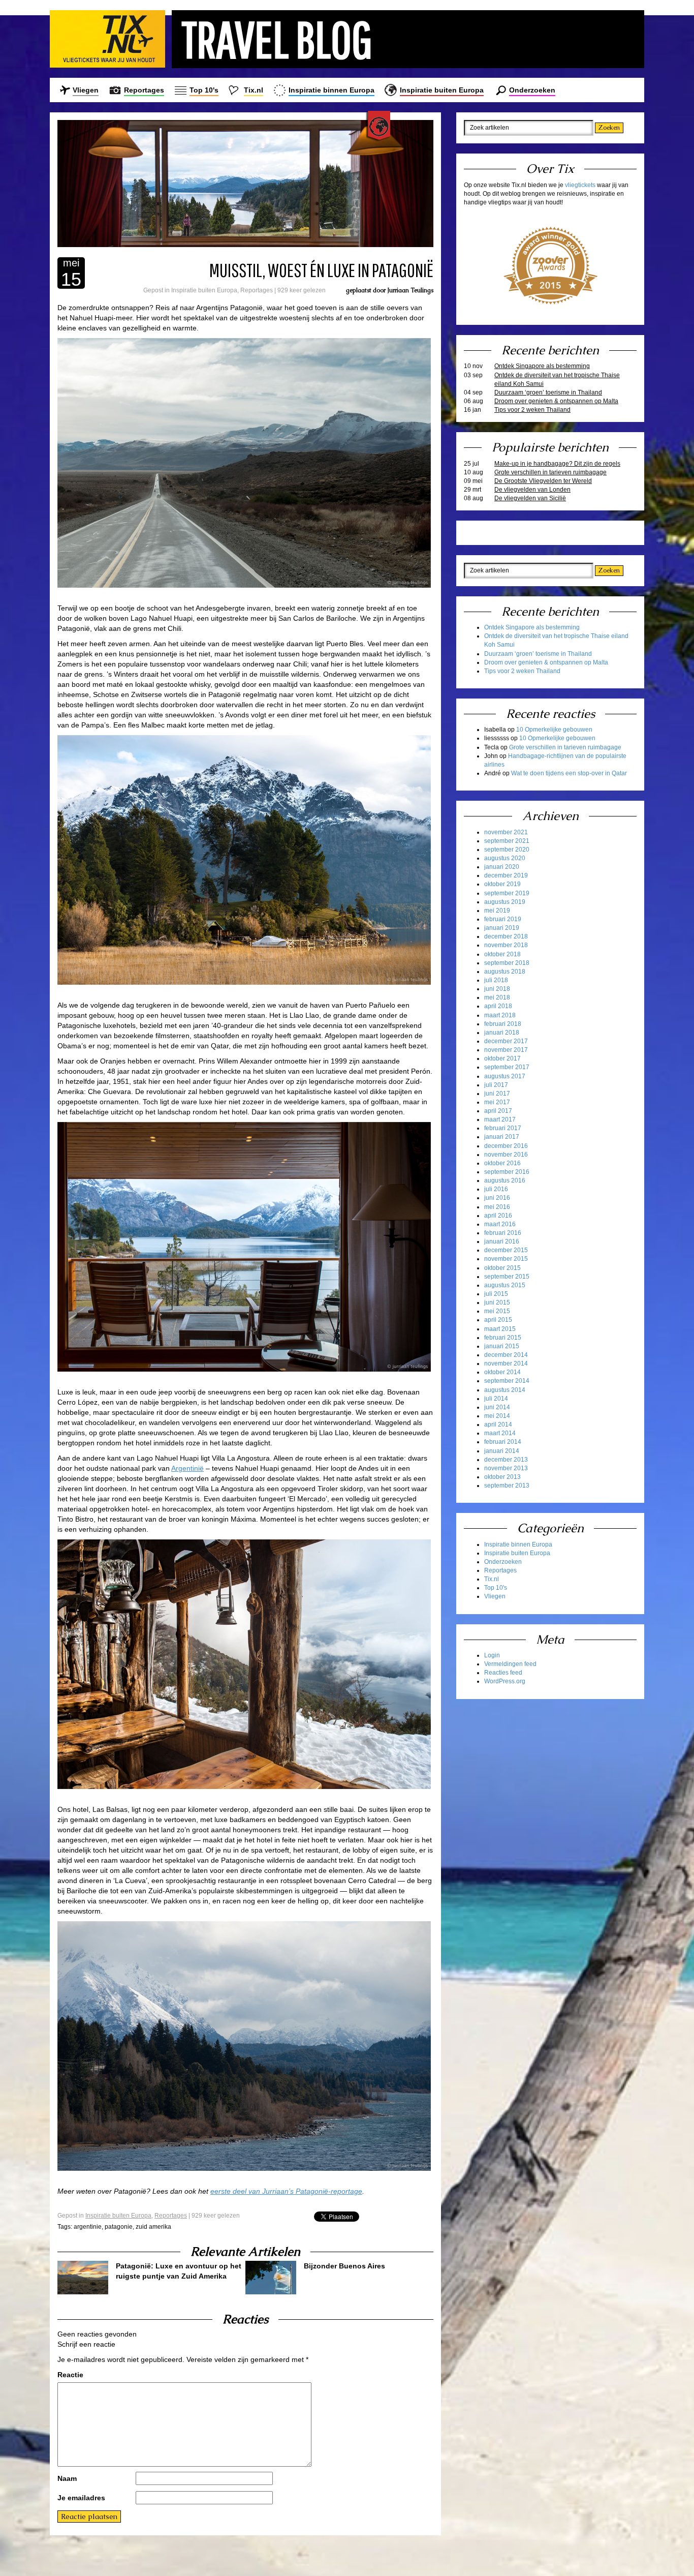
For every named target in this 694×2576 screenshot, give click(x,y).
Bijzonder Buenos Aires (344, 2266)
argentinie (88, 2227)
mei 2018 (497, 997)
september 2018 (507, 963)
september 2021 (507, 841)
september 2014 (507, 1381)
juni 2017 (497, 1094)
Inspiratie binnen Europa (332, 90)
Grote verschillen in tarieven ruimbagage (550, 472)
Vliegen (86, 90)
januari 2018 (502, 1033)
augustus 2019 (505, 902)
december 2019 (506, 875)
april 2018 (498, 1006)
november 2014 (506, 1363)
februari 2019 (503, 919)
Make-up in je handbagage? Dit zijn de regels (557, 464)
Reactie (70, 2375)
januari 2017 (502, 1137)
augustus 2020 (505, 858)
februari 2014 (503, 1442)
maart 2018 (500, 1015)
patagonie (119, 2227)
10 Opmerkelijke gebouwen (554, 730)
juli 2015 (496, 1294)
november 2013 (506, 1468)
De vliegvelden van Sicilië (530, 498)
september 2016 (507, 1172)
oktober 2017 (502, 1058)
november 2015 (506, 1259)
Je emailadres (81, 2498)
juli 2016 (496, 1189)
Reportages (144, 90)
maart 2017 (500, 1119)
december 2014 (506, 1355)
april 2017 (498, 1111)
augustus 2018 (505, 972)
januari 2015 (502, 1346)
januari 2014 (502, 1451)
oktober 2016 (502, 1163)
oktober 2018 (502, 954)
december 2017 (506, 1041)
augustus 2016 (505, 1180)
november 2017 (506, 1050)
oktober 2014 (502, 1372)
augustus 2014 (505, 1390)
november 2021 (506, 832)
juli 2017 (496, 1085)
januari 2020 (502, 867)
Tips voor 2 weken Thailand (532, 410)
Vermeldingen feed (510, 1664)
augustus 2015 (505, 1285)
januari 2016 (502, 1241)
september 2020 (507, 850)
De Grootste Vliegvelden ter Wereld (543, 481)
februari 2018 (503, 1024)
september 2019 (507, 893)
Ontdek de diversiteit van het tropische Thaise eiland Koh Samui (557, 380)
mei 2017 (497, 1102)
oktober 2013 (502, 1477)
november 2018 (506, 945)
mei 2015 (497, 1311)
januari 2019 (502, 928)
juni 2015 (497, 1302)
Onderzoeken (532, 90)
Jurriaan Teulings (410, 290)
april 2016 (498, 1216)
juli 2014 (496, 1399)
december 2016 (506, 1146)
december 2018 (506, 936)
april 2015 (498, 1320)
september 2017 (507, 1067)
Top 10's (204, 90)
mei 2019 (497, 911)
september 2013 (507, 1486)
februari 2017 (503, 1128)
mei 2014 (497, 1416)
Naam (67, 2478)
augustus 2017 (505, 1076)
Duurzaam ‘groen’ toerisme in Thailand (548, 392)
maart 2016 (500, 1224)
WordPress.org (505, 1681)
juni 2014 (497, 1407)
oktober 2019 (502, 884)
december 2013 (506, 1460)
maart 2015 (500, 1329)
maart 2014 (500, 1433)
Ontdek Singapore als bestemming (542, 366)
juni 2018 (497, 989)
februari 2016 (503, 1233)
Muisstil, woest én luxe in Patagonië (321, 270)
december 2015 (506, 1250)
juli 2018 (496, 980)
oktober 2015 (502, 1268)
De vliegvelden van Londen (532, 490)
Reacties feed (503, 1673)
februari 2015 (503, 1338)
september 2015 (507, 1277)
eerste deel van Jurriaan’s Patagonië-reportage (286, 2191)
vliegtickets (580, 185)
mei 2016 (497, 1207)
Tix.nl (254, 90)
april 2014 (498, 1425)
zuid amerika (153, 2227)
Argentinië (187, 1468)
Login (492, 1655)
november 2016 (506, 1155)
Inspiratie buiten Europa (442, 90)
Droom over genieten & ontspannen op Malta (556, 401)
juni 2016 (497, 1198)
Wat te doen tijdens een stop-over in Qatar (569, 773)
